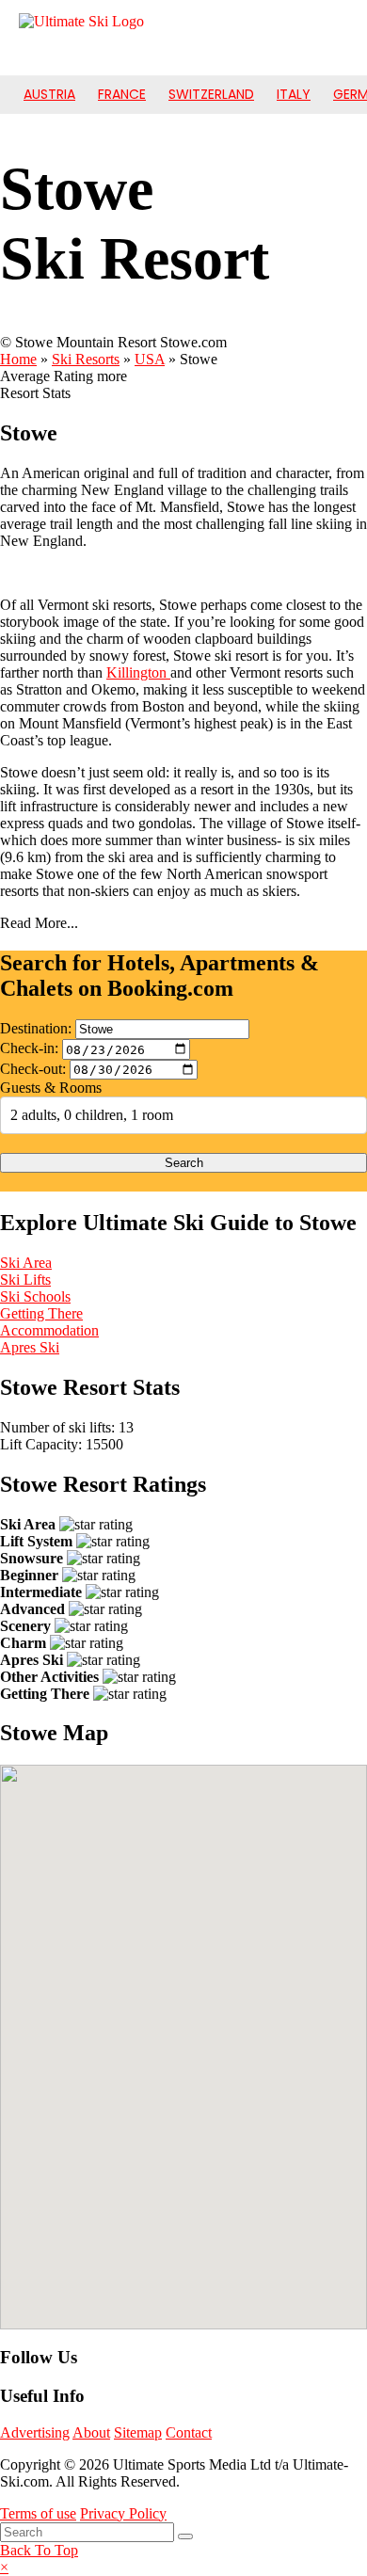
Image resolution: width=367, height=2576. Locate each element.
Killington (138, 672)
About (91, 2432)
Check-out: (33, 1069)
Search (184, 1163)
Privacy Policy (123, 2513)
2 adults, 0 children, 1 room (92, 1115)
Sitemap (138, 2432)
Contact (189, 2432)
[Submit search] (185, 2536)
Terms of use (38, 2513)
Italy (294, 94)
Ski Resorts (86, 359)
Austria (49, 94)
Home (18, 359)
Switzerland (211, 94)
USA (150, 359)
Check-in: (29, 1049)
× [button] (4, 2567)
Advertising (35, 2432)
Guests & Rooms (51, 1088)
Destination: (36, 1028)
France (122, 94)
